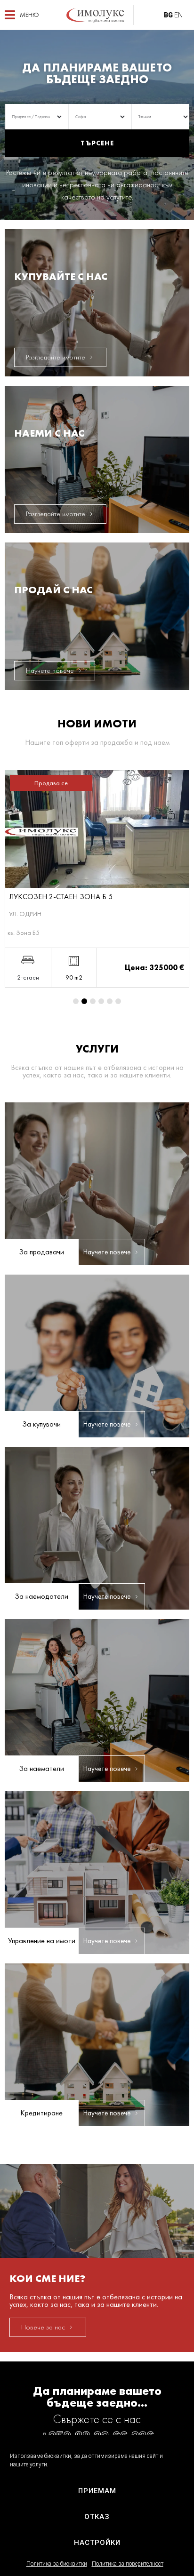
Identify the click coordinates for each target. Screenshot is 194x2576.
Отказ (97, 2517)
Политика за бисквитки (57, 2564)
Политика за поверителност (128, 2564)
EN (178, 15)
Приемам (97, 2491)
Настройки (97, 2543)
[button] (22, 15)
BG (168, 15)
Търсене (97, 143)
